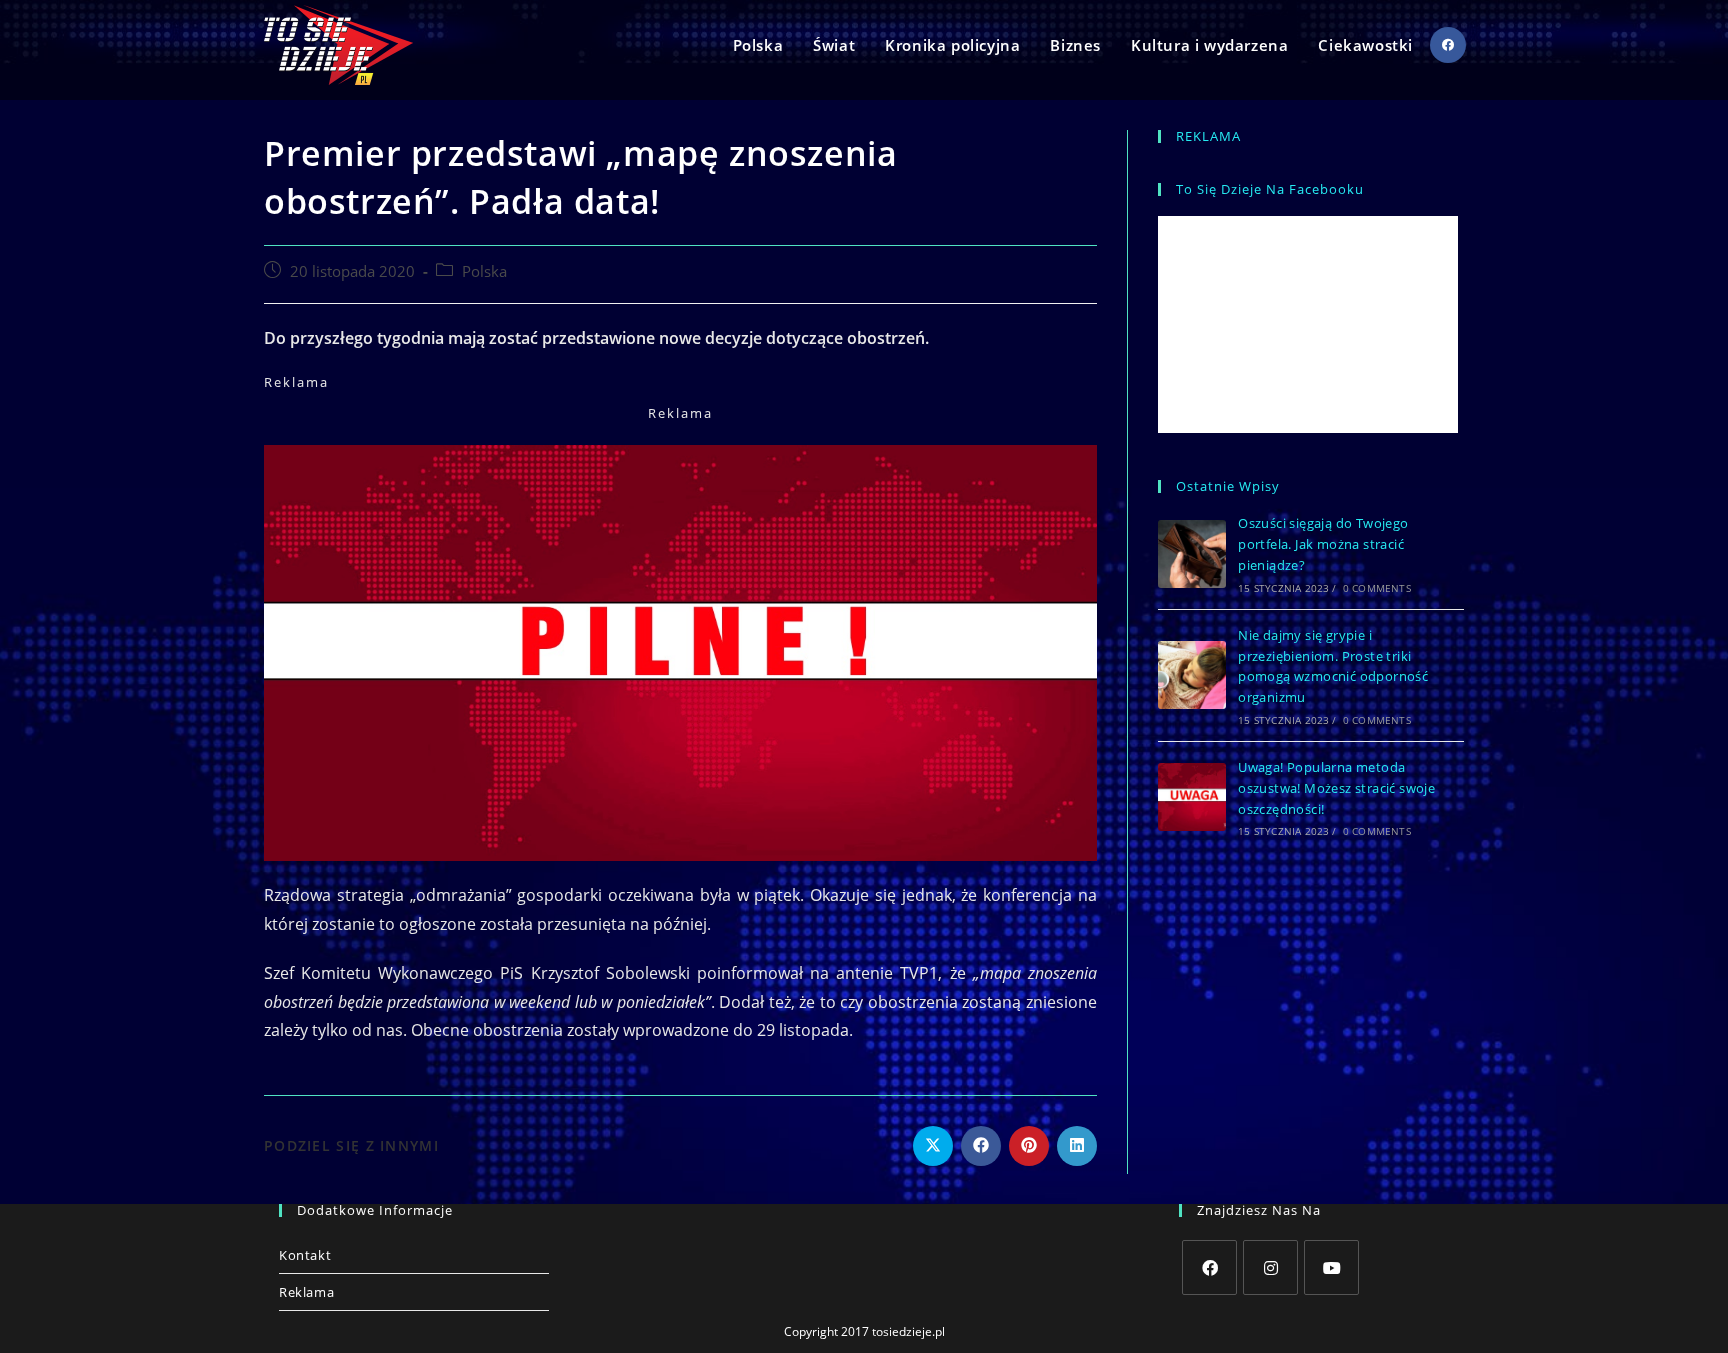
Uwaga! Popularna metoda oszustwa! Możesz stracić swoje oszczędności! (1336, 788)
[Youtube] (1331, 1267)
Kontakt (305, 1255)
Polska (484, 271)
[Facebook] (1209, 1267)
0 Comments (1377, 588)
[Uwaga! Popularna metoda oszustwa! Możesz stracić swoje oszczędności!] (1192, 797)
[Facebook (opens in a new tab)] (1448, 45)
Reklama (306, 1292)
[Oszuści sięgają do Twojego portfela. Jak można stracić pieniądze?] (1192, 554)
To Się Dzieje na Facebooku (1270, 189)
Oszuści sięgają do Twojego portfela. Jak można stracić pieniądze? (1323, 544)
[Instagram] (1270, 1267)
